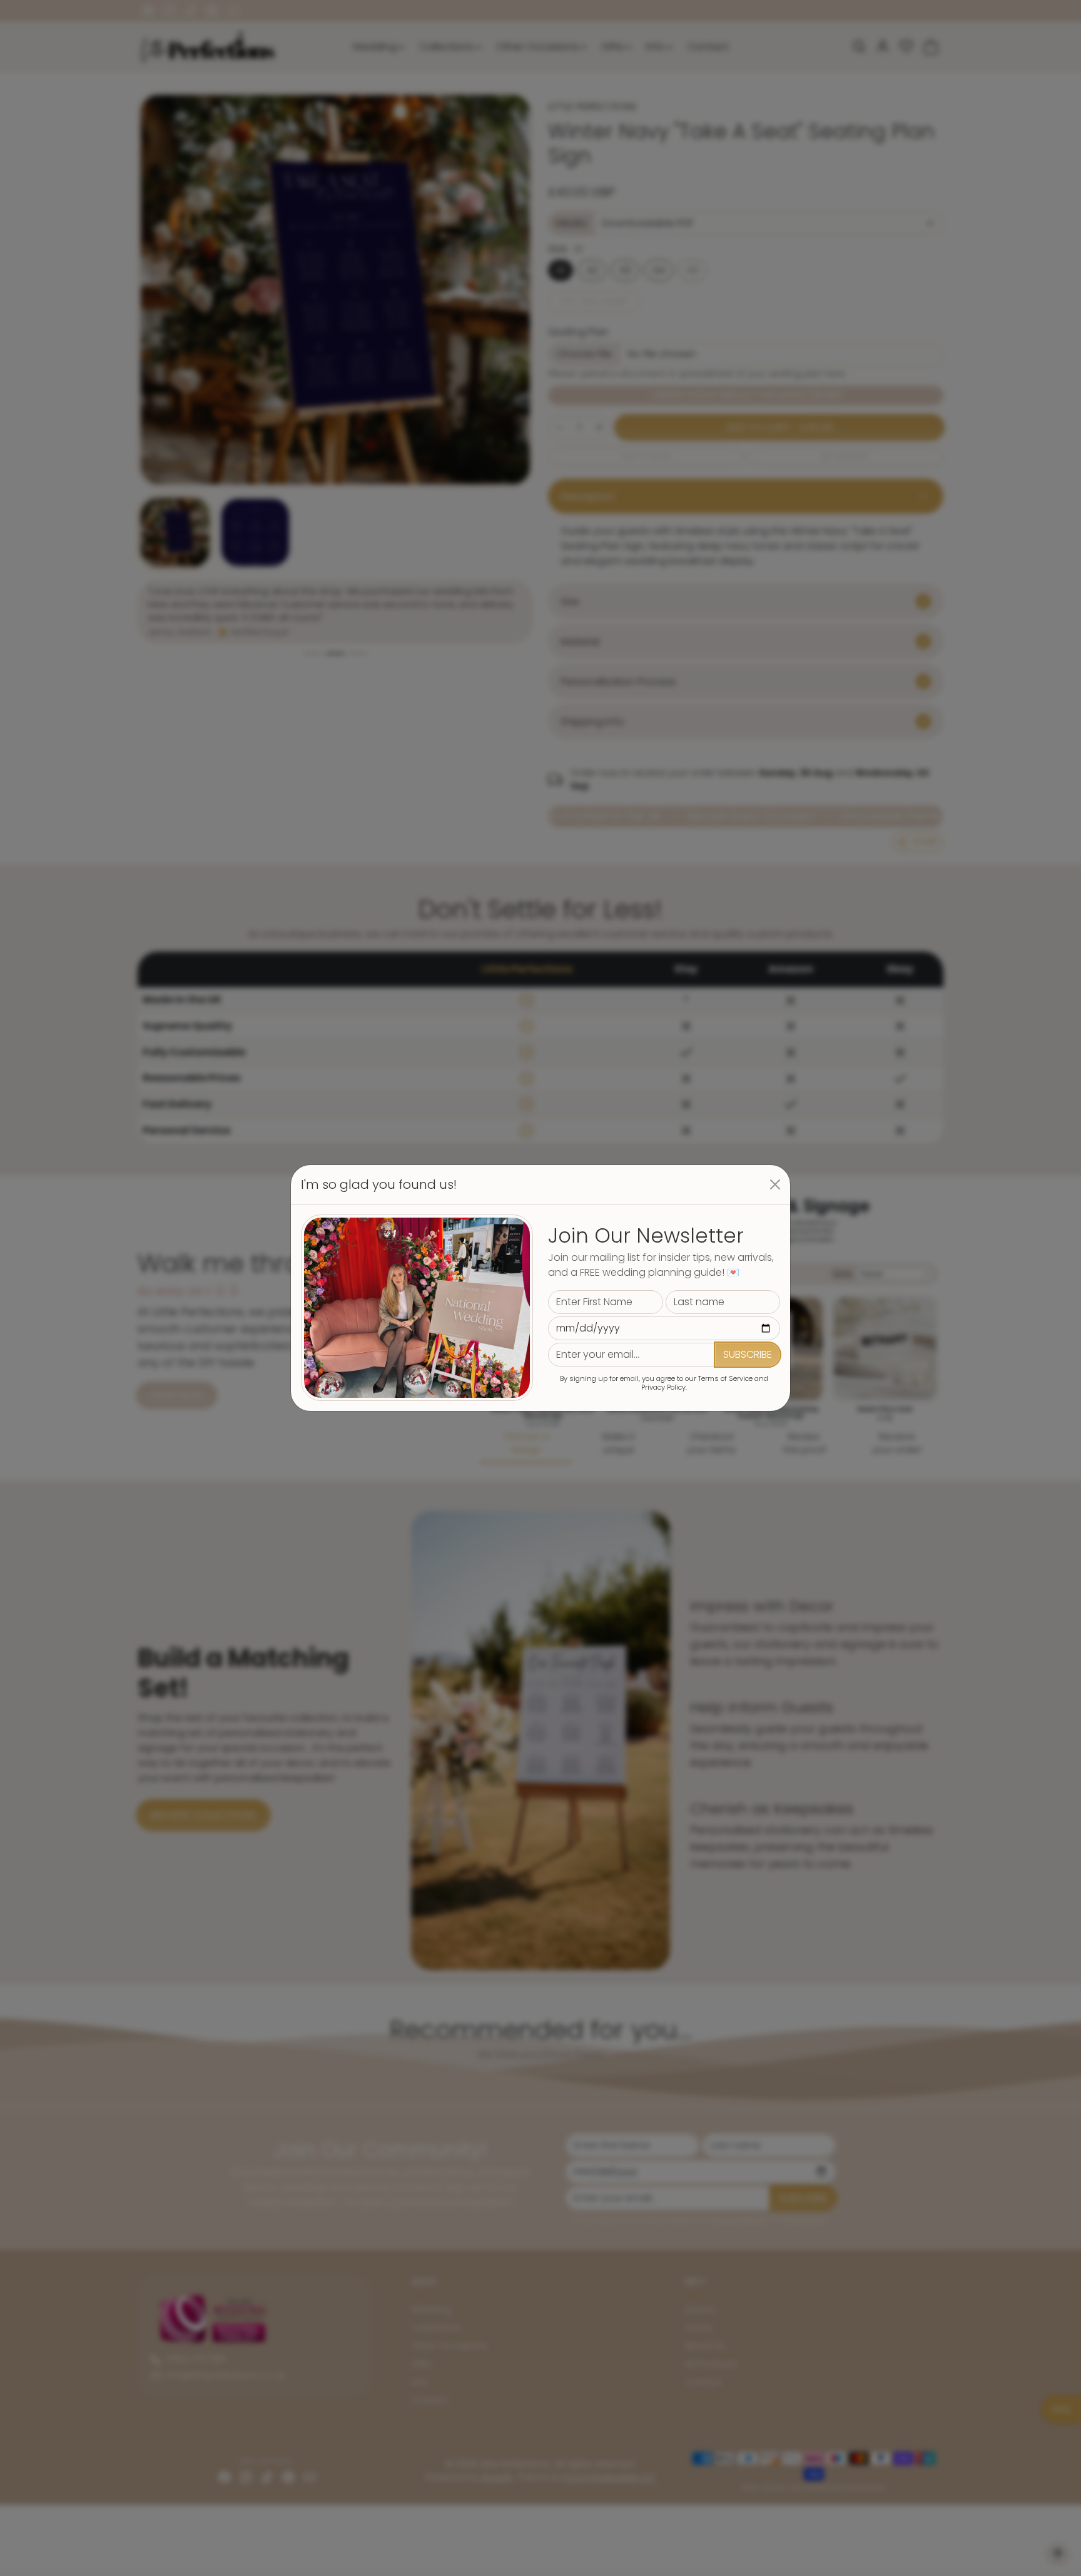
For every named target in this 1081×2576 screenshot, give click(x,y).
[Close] (775, 1184)
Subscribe (748, 1354)
